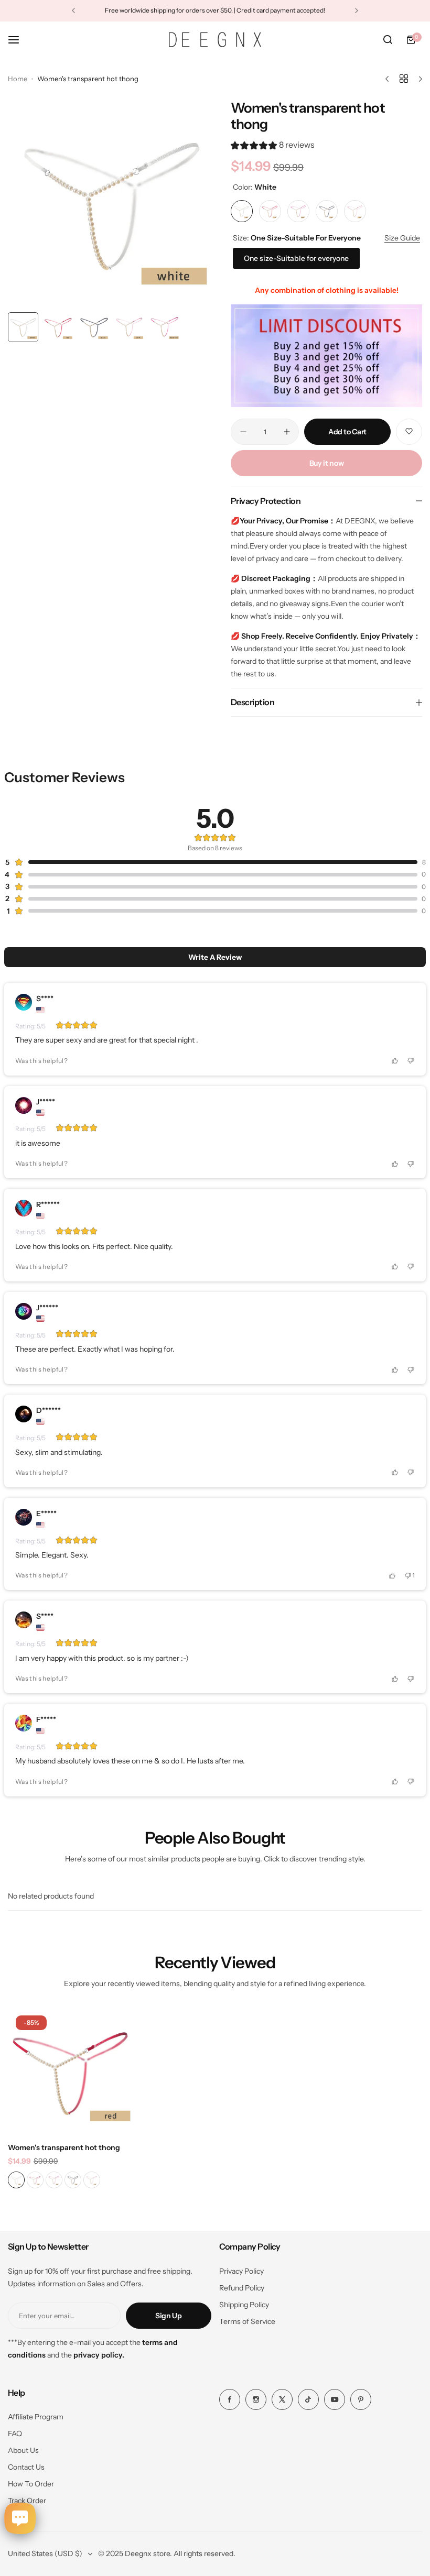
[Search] (388, 40)
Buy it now (327, 463)
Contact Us (26, 2467)
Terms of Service (247, 2321)
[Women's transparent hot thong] (72, 2071)
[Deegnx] (215, 39)
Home (18, 79)
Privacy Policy (241, 2271)
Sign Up (169, 2316)
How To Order (31, 2484)
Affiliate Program (36, 2417)
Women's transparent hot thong (64, 2147)
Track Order (27, 2501)
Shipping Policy (244, 2305)
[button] (73, 10)
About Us (23, 2450)
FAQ (15, 2434)
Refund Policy (242, 2288)
